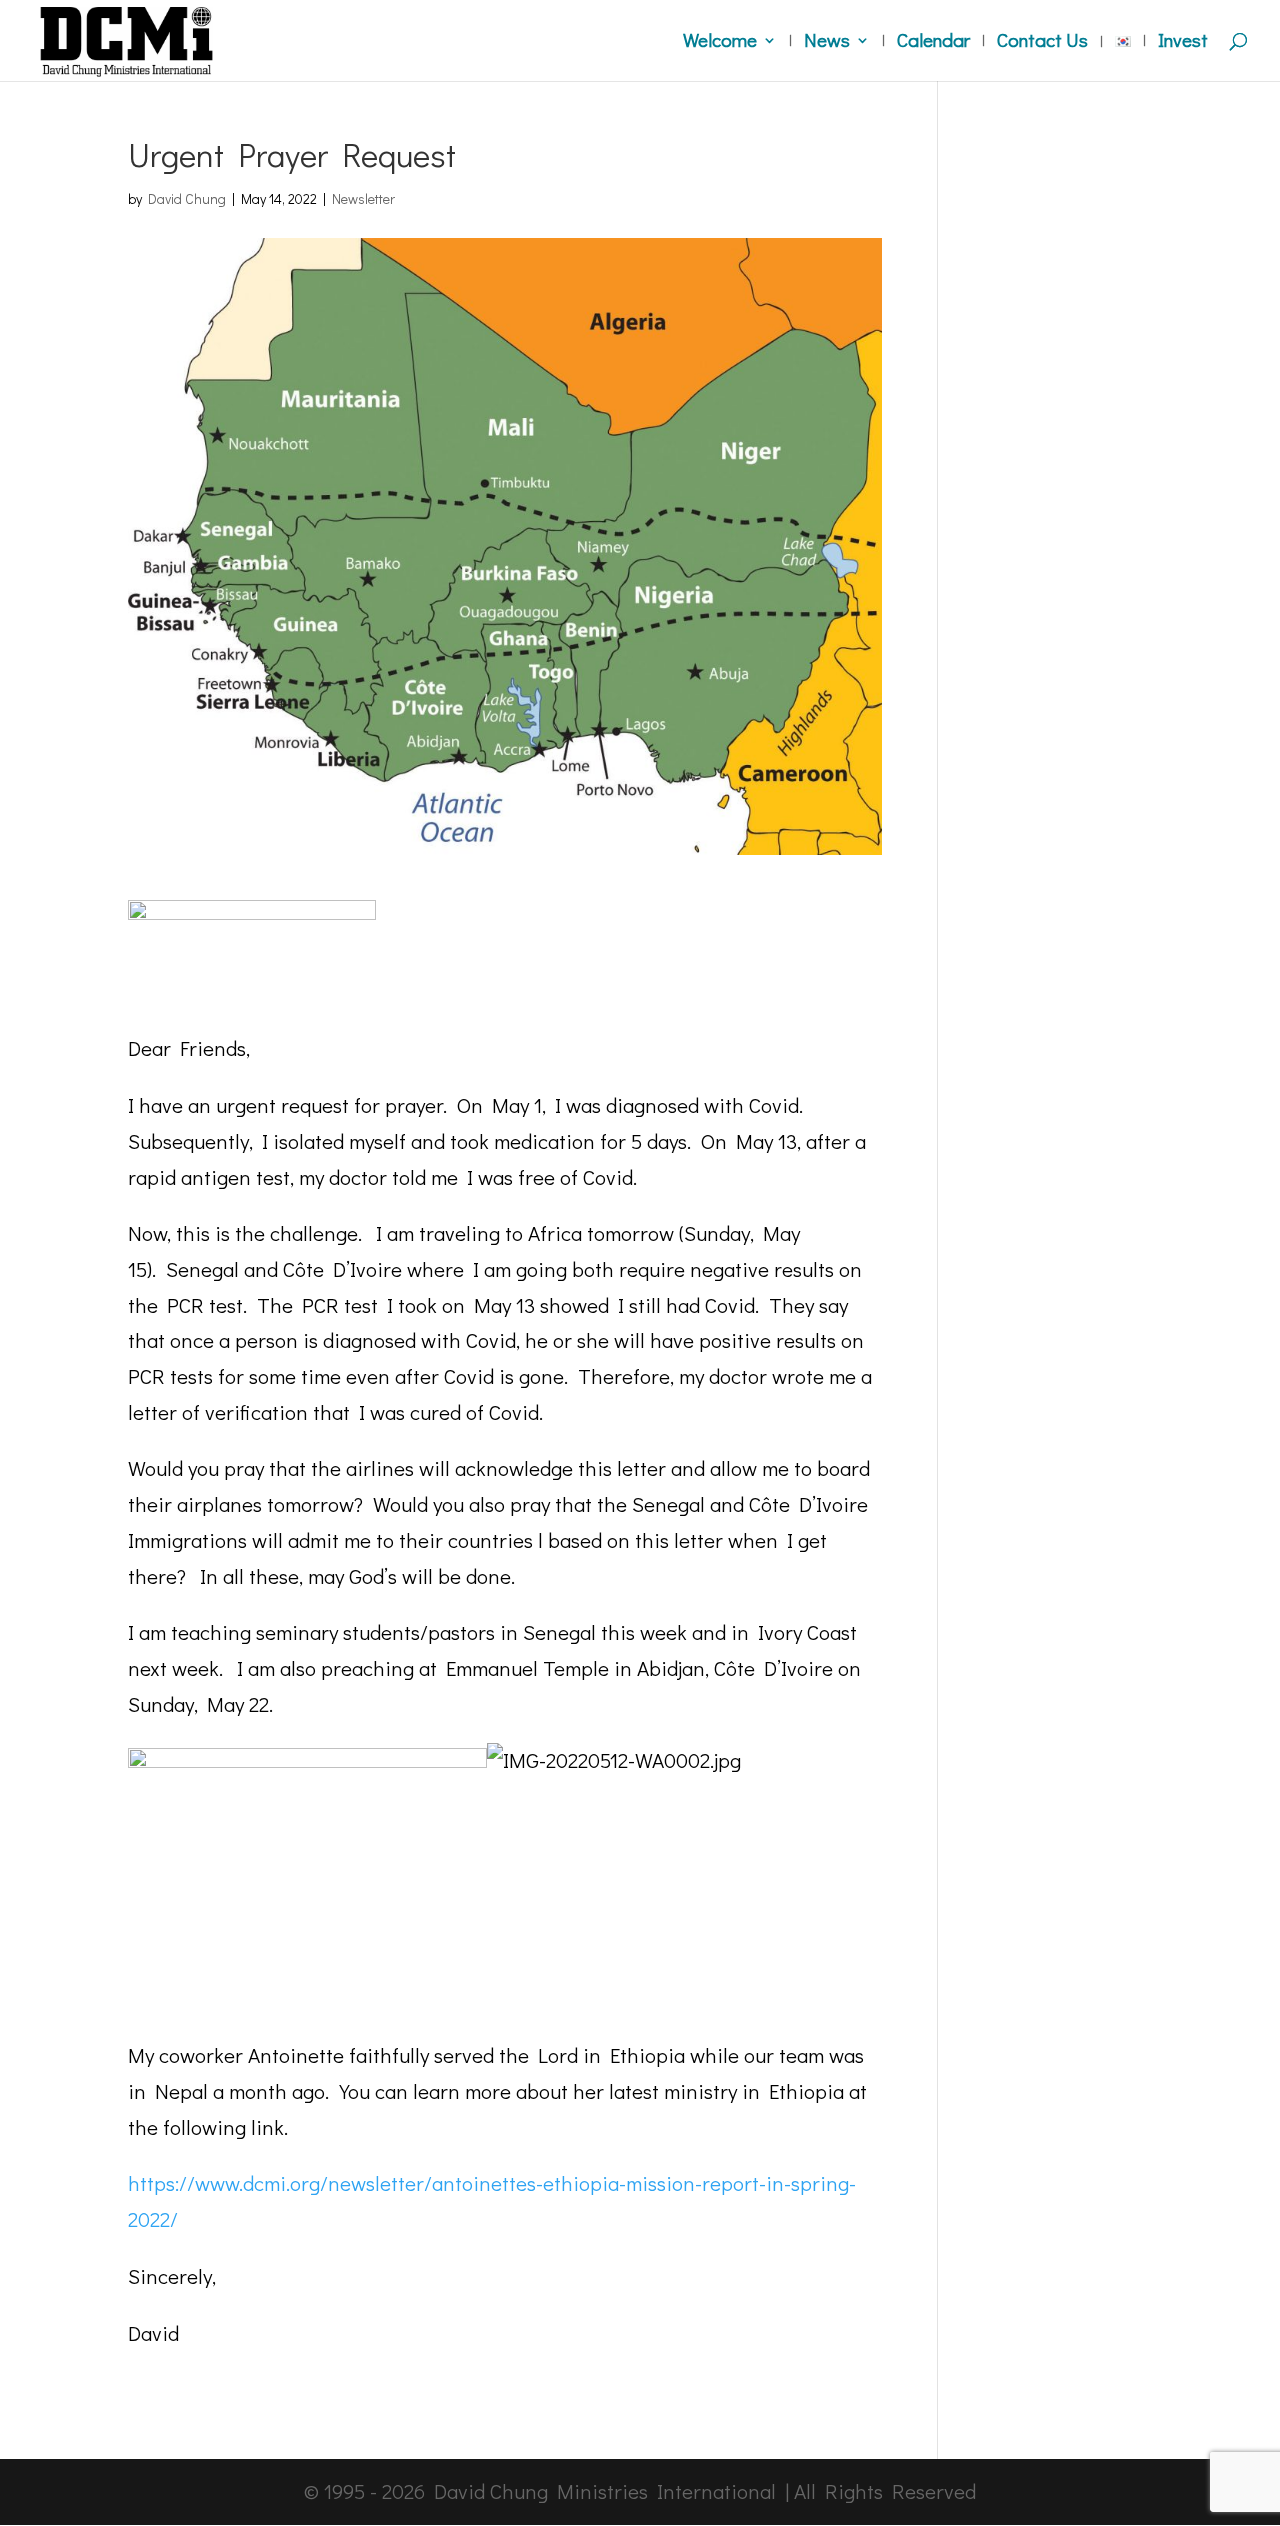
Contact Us (1042, 42)
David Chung (187, 198)
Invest (1183, 42)
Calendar (933, 42)
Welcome (720, 42)
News (827, 42)
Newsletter (363, 198)
